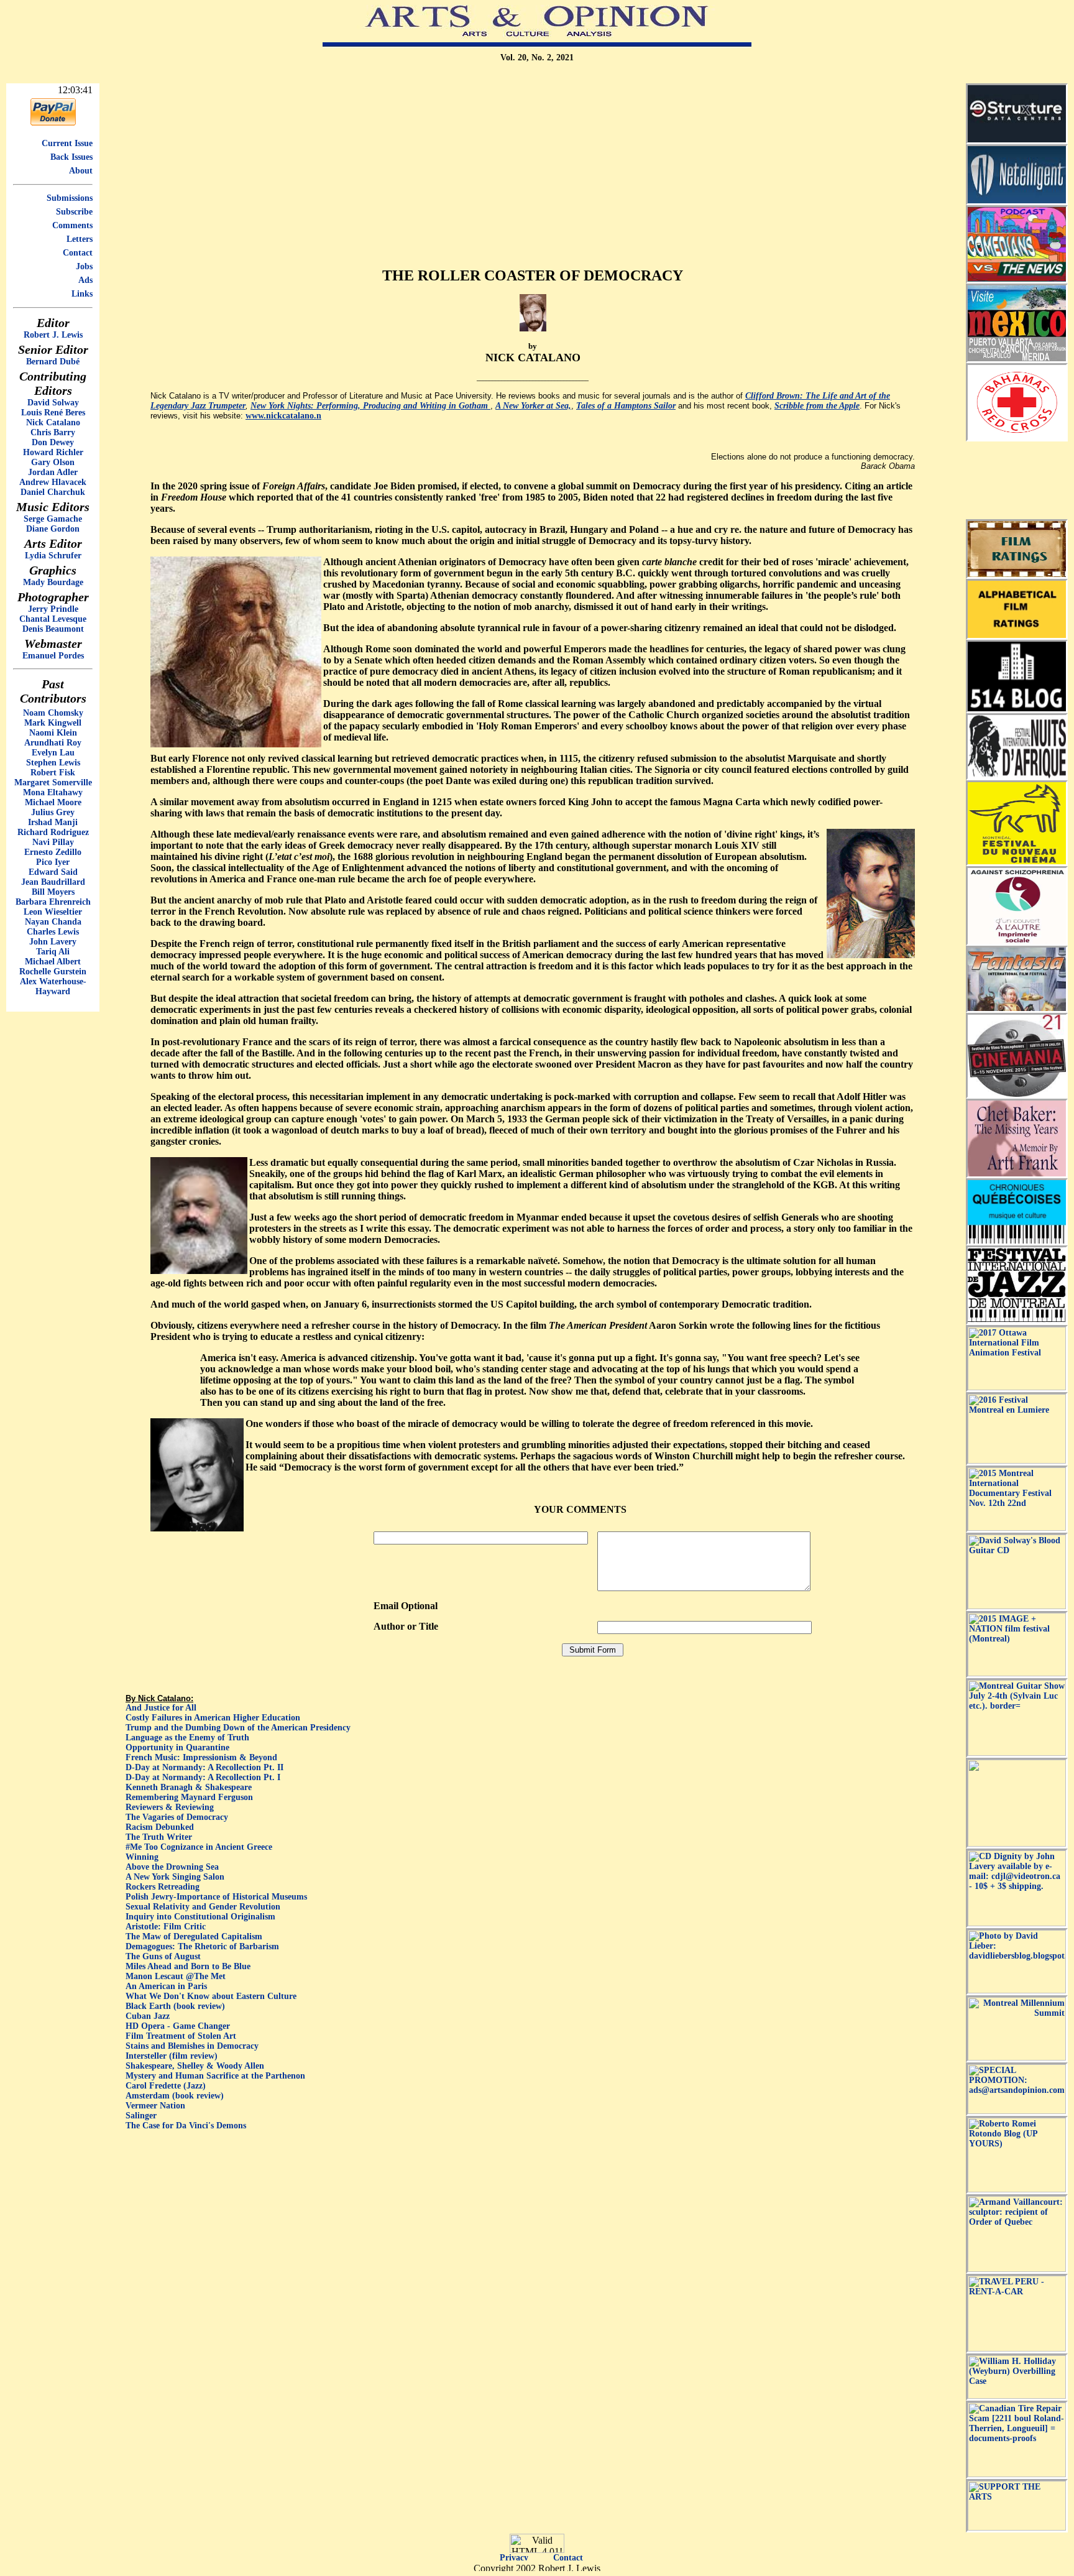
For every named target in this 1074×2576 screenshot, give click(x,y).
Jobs (84, 266)
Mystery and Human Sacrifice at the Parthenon (215, 2076)
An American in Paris (166, 1986)
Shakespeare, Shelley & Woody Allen (195, 2066)
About (81, 171)
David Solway (53, 403)
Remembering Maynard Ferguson (189, 1797)
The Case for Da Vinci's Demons (186, 2126)
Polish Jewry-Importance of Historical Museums (216, 1897)
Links (82, 294)
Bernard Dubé (53, 362)
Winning (142, 1857)
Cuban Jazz (148, 2016)
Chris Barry (53, 432)
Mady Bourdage (53, 582)
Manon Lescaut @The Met (176, 1976)
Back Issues (71, 157)
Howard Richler (53, 452)
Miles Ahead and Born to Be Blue (188, 1966)
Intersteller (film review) (172, 2056)
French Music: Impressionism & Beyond (201, 1757)
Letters (80, 239)
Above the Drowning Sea (172, 1867)
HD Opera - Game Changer (178, 2026)
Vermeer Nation (155, 2106)
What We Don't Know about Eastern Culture (211, 1996)
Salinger (141, 2116)
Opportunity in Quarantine (177, 1747)
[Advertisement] (533, 170)
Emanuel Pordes (53, 656)
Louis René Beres (53, 413)
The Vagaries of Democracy (177, 1817)
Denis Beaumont (53, 629)
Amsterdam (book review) (175, 2096)
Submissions (70, 198)
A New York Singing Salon (175, 1877)
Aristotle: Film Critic (166, 1927)
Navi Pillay (53, 842)
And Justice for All (161, 1708)
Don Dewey (53, 442)
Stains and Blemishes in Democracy (192, 2046)
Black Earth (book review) (175, 2006)
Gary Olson (53, 462)
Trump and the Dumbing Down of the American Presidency (238, 1728)
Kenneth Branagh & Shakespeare (189, 1787)
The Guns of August (163, 1956)
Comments (72, 225)
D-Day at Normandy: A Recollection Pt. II (204, 1767)
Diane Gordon (53, 529)
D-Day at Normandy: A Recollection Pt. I (203, 1777)
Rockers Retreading (163, 1887)
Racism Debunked (160, 1827)
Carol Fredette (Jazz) (166, 2086)
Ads (85, 280)
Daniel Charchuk (53, 492)
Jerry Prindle (53, 609)
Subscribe (74, 212)
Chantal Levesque (53, 619)
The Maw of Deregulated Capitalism (194, 1937)
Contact (78, 253)
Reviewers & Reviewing (170, 1807)
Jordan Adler (53, 472)
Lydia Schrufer (53, 556)
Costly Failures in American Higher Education (213, 1718)
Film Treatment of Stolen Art (181, 2036)
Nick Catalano (53, 422)
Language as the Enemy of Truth (187, 1738)
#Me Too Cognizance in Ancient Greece (199, 1847)
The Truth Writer (159, 1837)
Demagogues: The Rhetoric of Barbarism (202, 1946)
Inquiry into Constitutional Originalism (200, 1917)
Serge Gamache (53, 519)
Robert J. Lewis (53, 335)
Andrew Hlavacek (53, 482)
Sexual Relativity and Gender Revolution (203, 1907)
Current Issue (67, 143)
